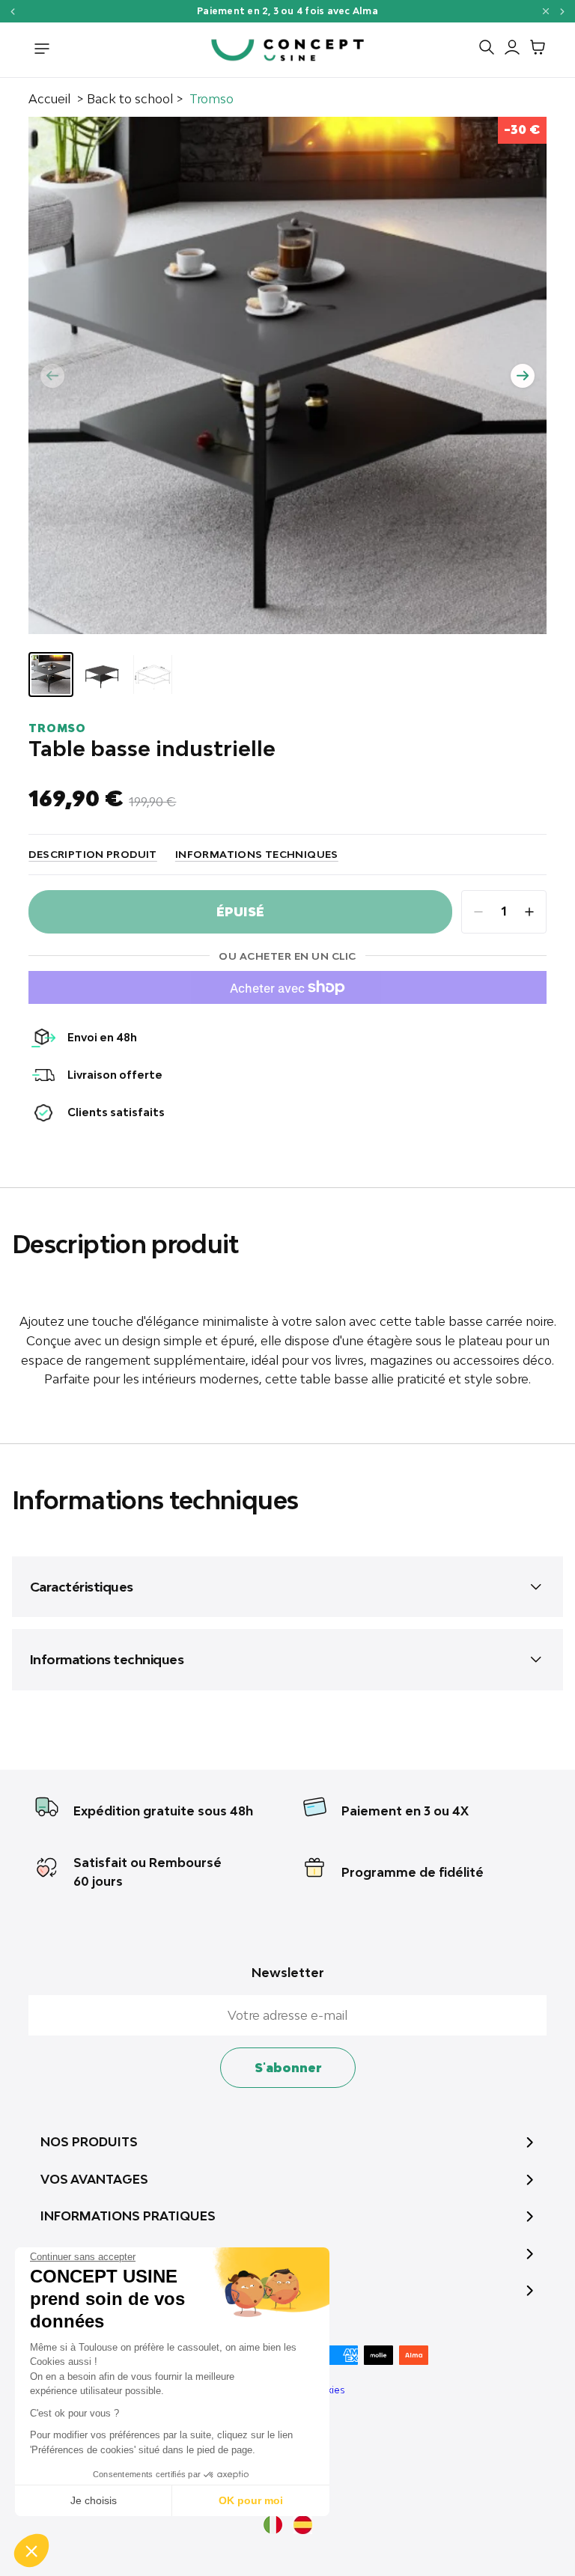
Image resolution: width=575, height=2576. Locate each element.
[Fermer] (546, 11)
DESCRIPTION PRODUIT (92, 854)
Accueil (49, 99)
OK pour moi (251, 2500)
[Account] (508, 50)
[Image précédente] (52, 376)
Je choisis (94, 2500)
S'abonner (288, 2068)
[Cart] (534, 50)
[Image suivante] (523, 376)
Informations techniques (257, 854)
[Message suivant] (563, 12)
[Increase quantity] (529, 912)
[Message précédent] (12, 12)
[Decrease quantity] (478, 912)
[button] (31, 2551)
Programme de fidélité (413, 1872)
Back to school (130, 99)
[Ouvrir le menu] (42, 50)
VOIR (390, 11)
